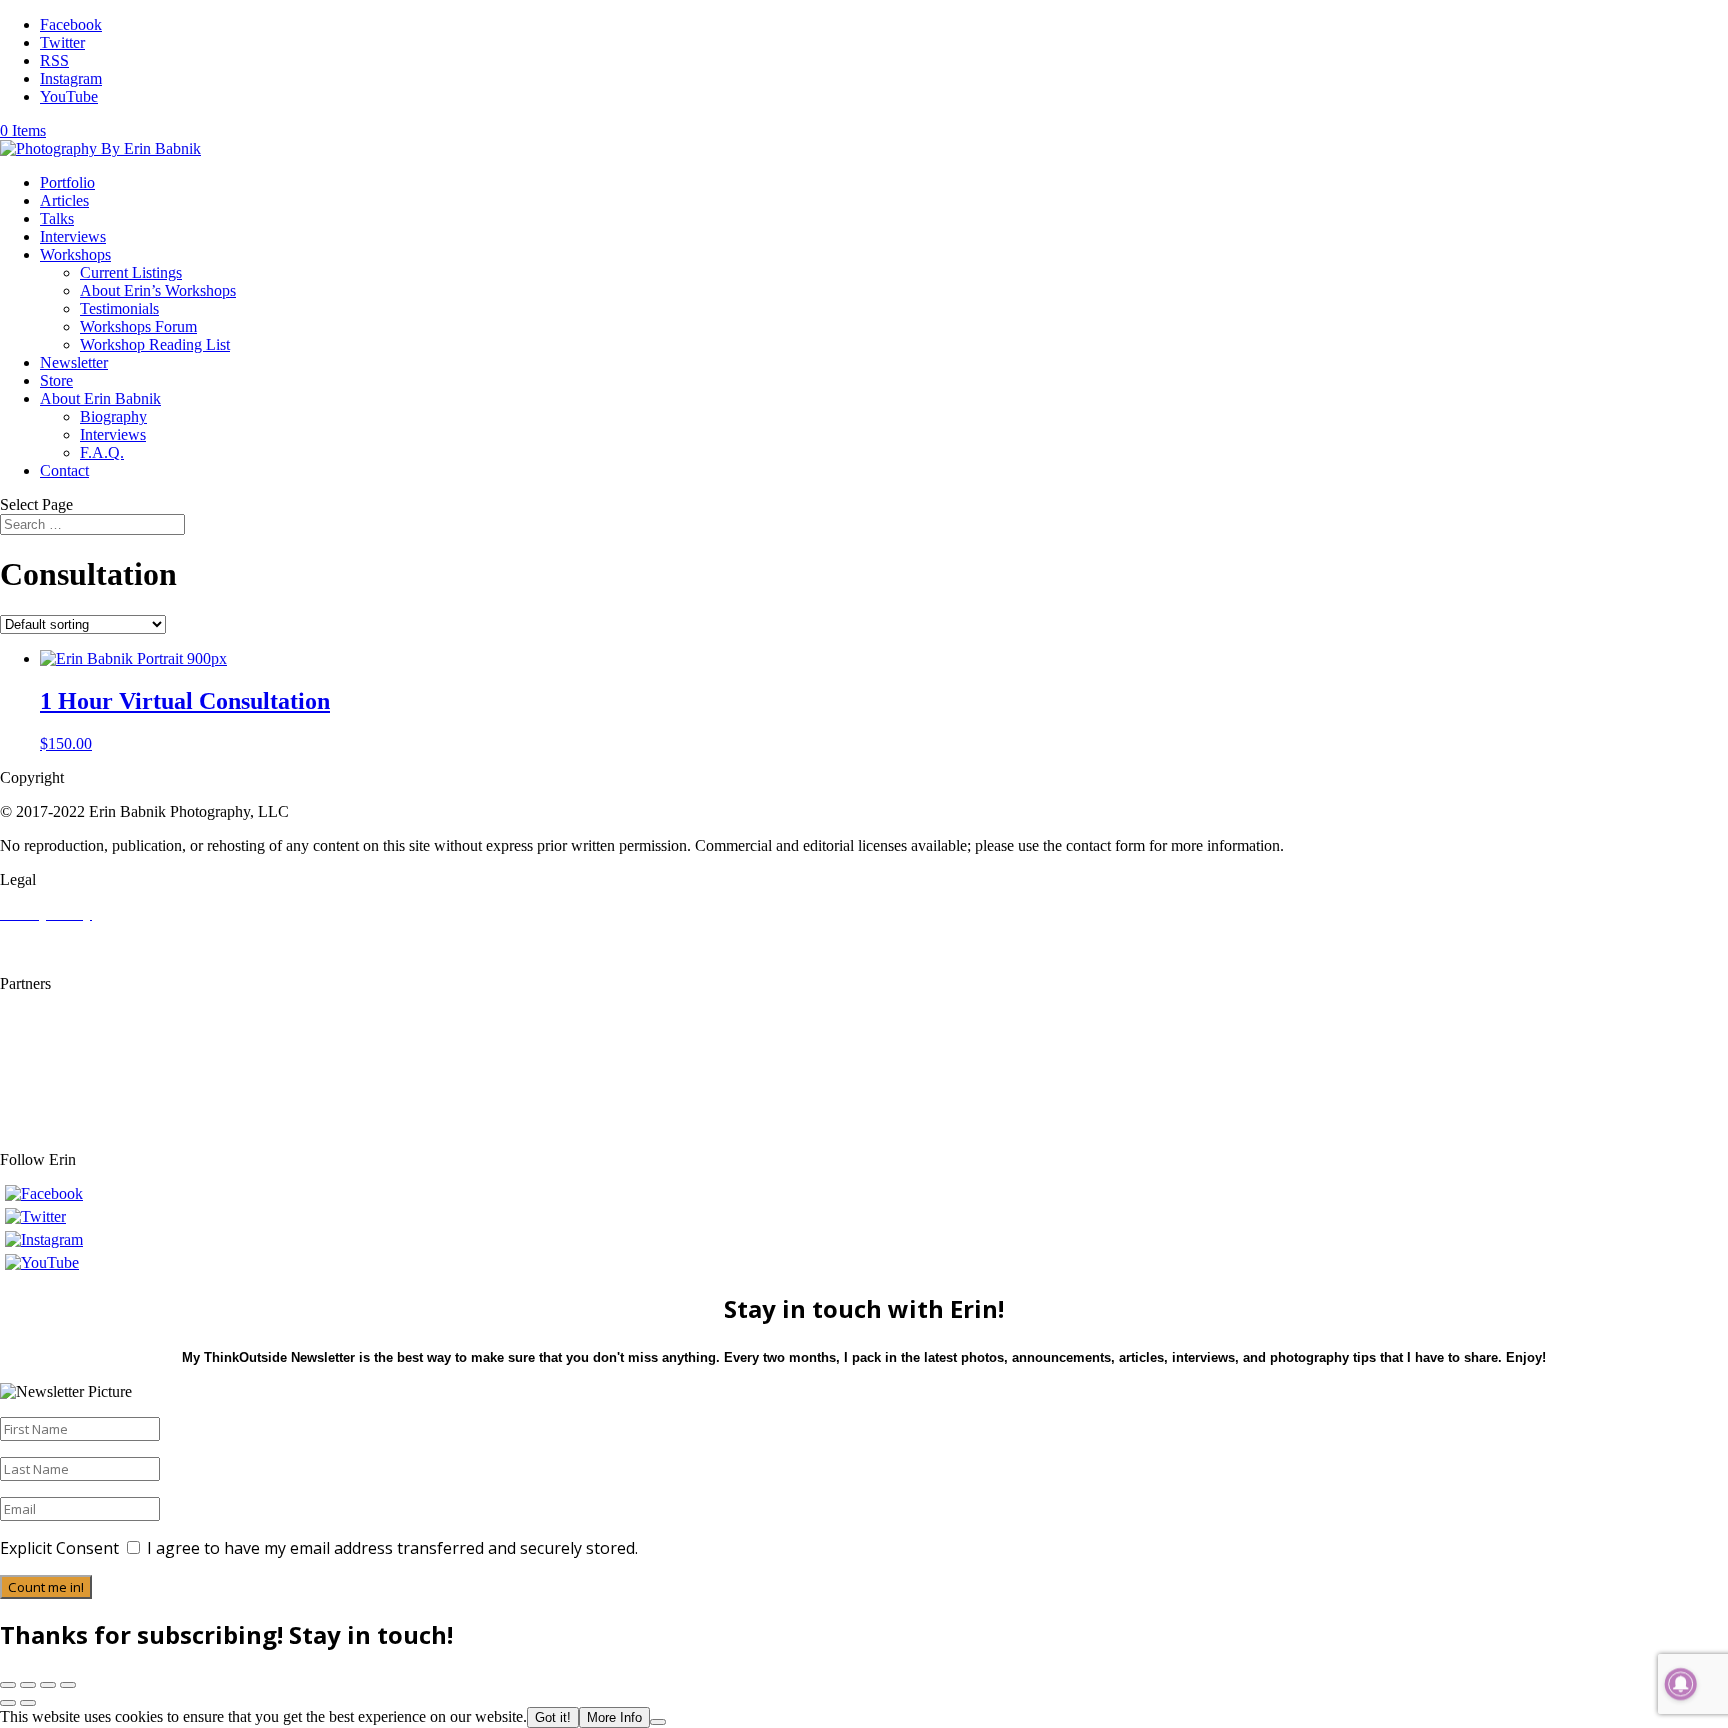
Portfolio (67, 182)
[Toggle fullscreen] (28, 1685)
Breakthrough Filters (65, 1107)
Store (56, 380)
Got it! (553, 1717)
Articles (64, 200)
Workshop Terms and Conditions (104, 949)
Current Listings (131, 272)
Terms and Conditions (69, 931)
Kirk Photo (35, 1089)
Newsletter (74, 362)
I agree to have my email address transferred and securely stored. (392, 1548)
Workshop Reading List (155, 344)
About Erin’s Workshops (158, 290)
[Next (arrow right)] (28, 1703)
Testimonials (119, 308)
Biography (113, 416)
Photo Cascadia (49, 1035)
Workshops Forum (138, 326)
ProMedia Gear (48, 1071)
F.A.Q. (102, 452)
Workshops (75, 254)
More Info (614, 1717)
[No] (658, 1722)
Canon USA (39, 1017)
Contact (64, 470)
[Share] (48, 1685)
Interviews (73, 236)
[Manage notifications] (1681, 1684)
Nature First (37, 1125)
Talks (57, 218)
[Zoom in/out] (8, 1685)
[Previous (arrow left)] (8, 1703)
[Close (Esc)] (68, 1685)
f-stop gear (33, 1053)
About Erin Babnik (100, 398)
